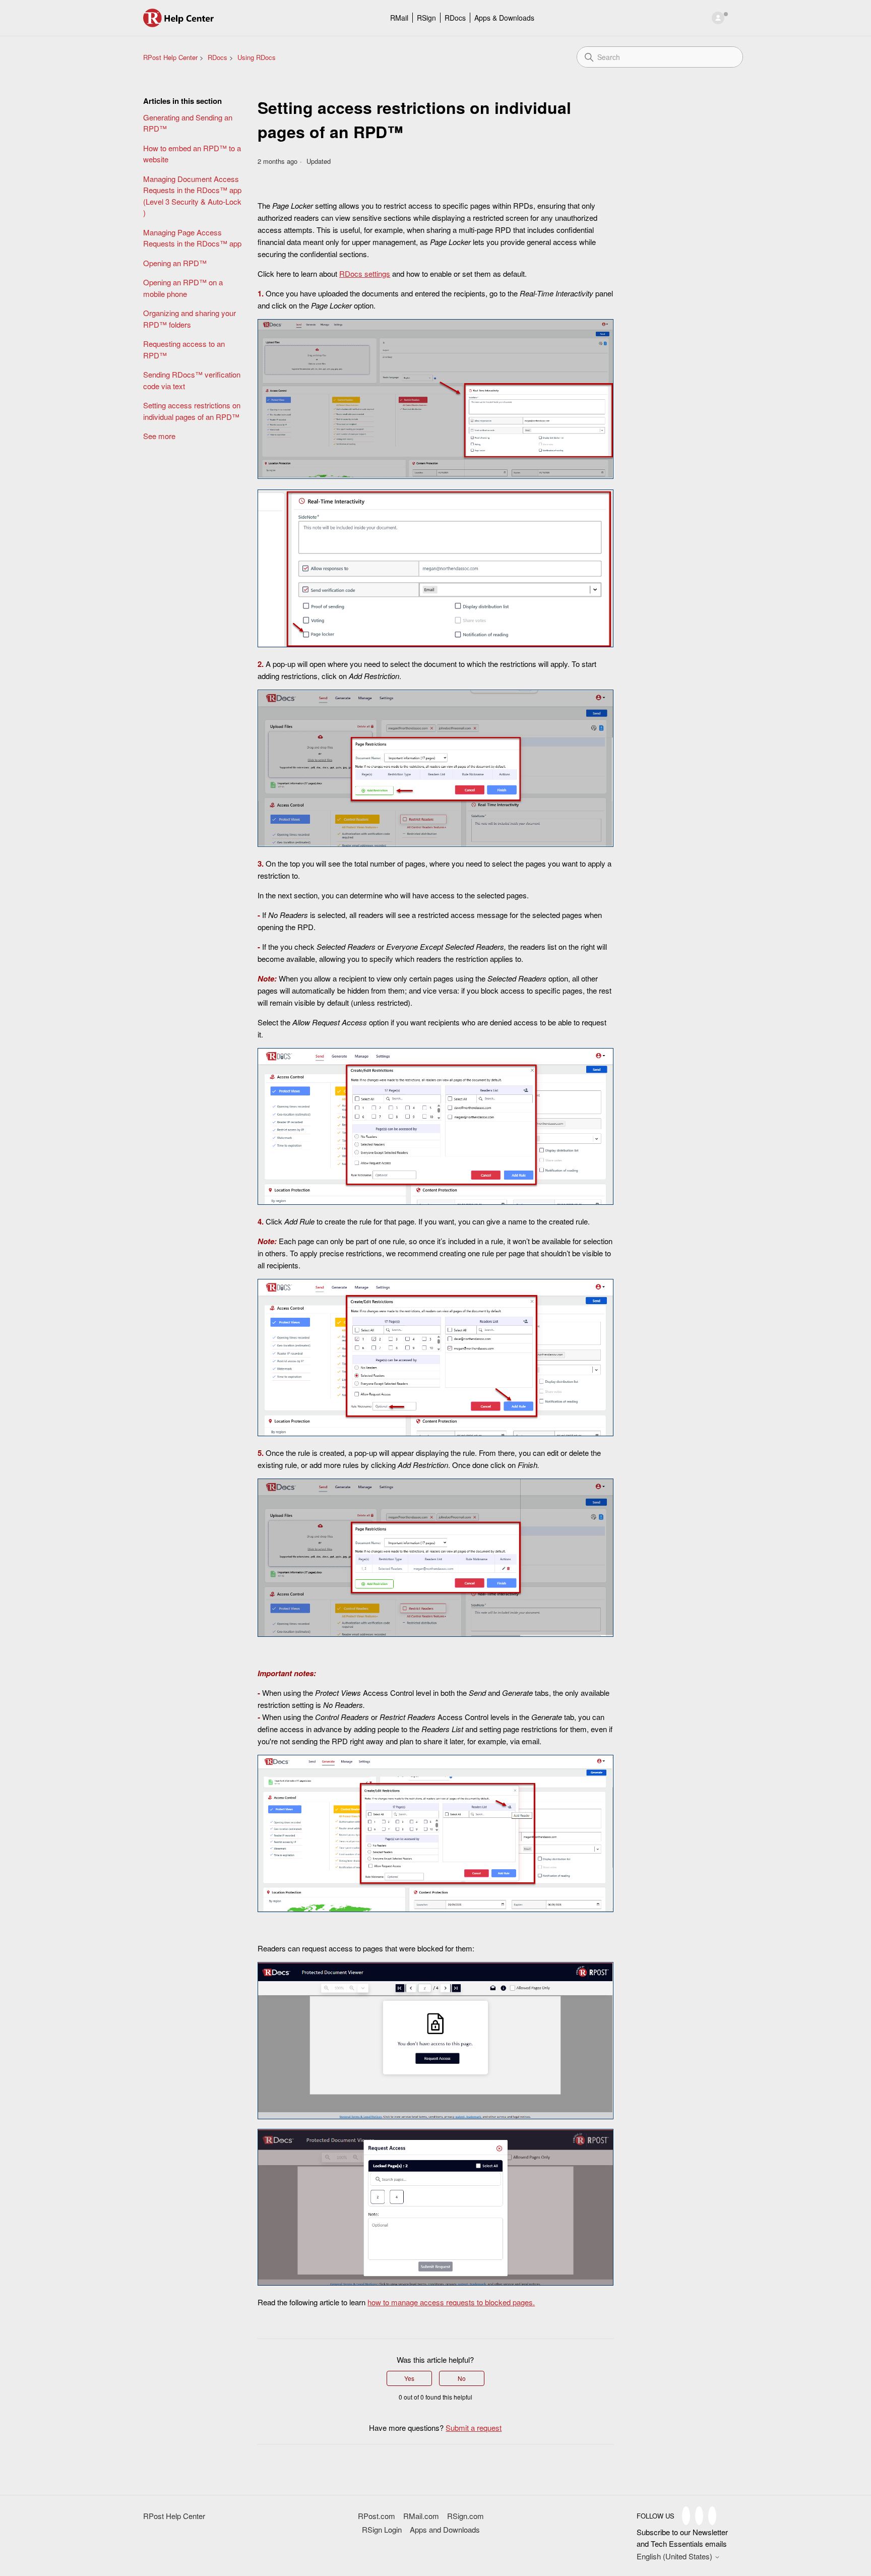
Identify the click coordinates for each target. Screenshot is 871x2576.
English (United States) (675, 2556)
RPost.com (377, 2516)
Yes (409, 2378)
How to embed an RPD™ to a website (192, 154)
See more (159, 436)
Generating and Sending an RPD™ (188, 123)
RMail (399, 18)
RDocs (455, 18)
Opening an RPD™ (175, 263)
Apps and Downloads (445, 2529)
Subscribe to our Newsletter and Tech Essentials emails (682, 2538)
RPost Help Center (170, 57)
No (462, 2378)
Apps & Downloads (504, 18)
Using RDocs (257, 57)
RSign (426, 18)
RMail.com (421, 2516)
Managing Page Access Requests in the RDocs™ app (192, 238)
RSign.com (465, 2516)
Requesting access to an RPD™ (184, 349)
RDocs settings (365, 273)
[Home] (179, 18)
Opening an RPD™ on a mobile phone (183, 288)
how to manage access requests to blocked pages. (451, 2302)
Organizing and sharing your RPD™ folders (190, 319)
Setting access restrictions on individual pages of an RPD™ (192, 411)
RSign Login (382, 2529)
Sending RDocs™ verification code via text (192, 380)
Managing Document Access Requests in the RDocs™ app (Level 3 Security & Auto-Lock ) (192, 196)
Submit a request (474, 2428)
